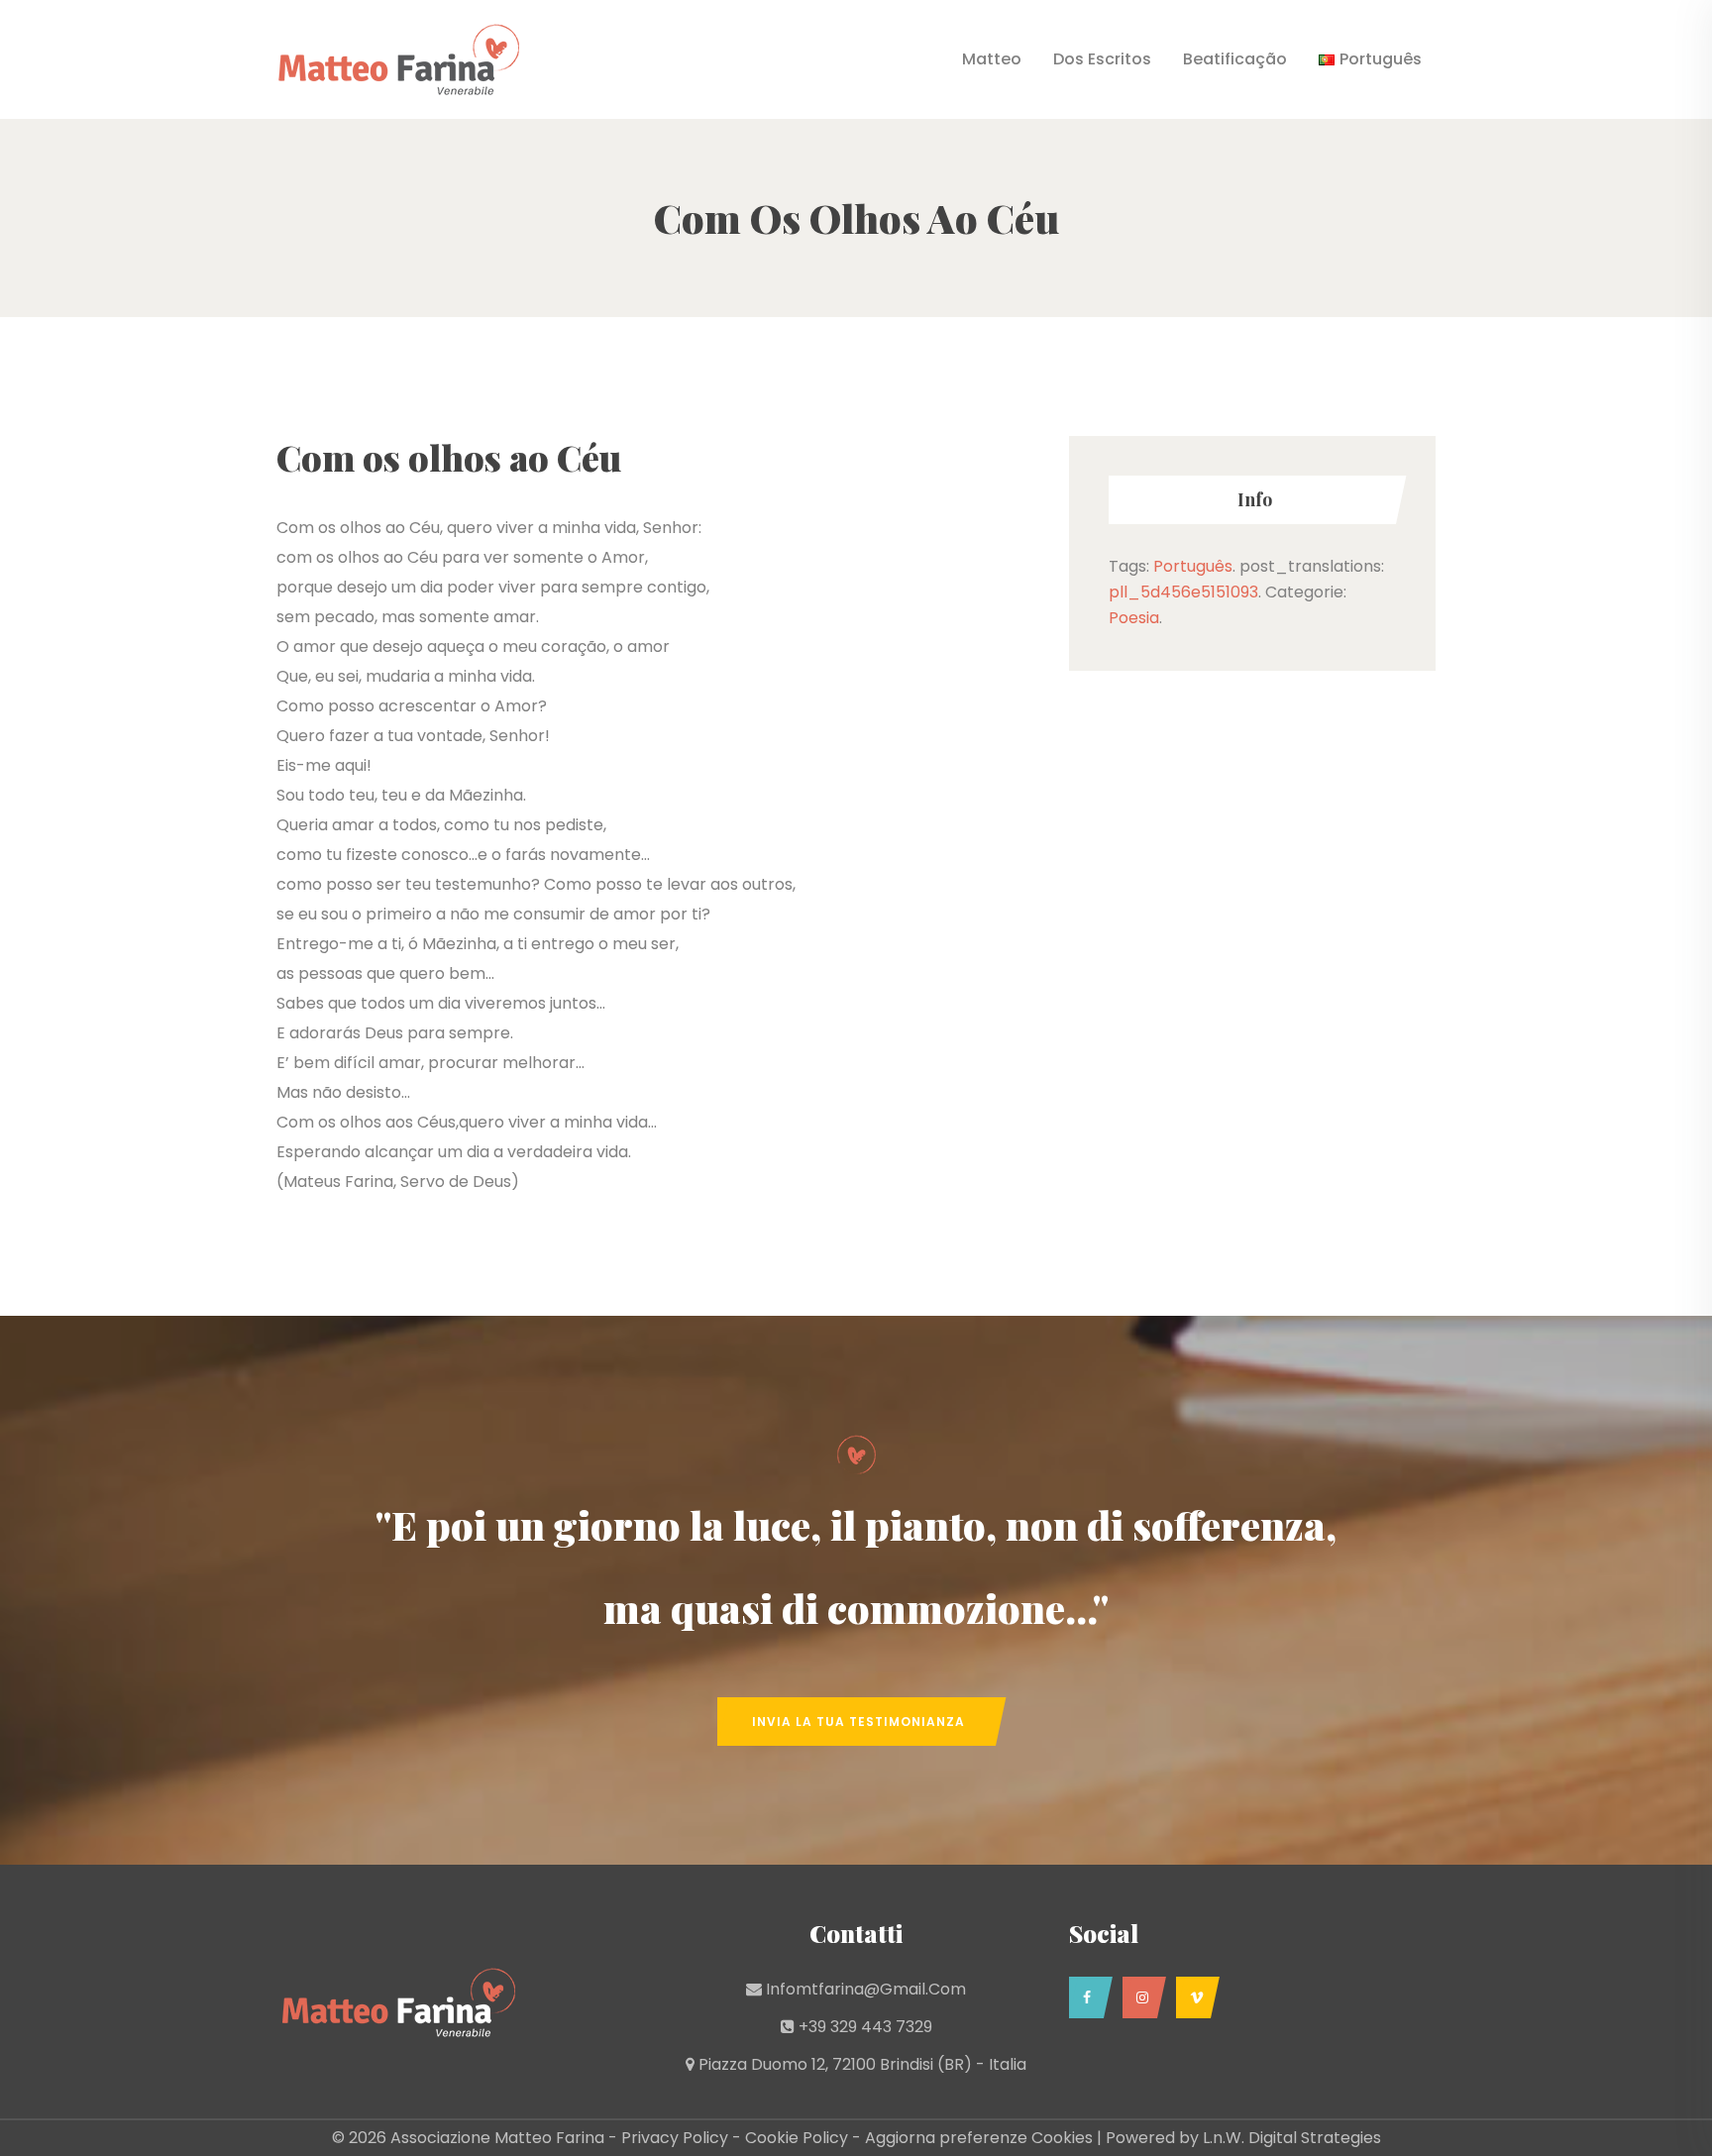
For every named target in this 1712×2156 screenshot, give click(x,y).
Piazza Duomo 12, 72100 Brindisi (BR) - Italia (862, 2064)
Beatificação (1235, 59)
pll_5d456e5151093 (1183, 592)
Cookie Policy (797, 2138)
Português (1193, 566)
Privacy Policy (675, 2138)
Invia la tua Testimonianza (858, 1722)
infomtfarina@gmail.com (866, 1989)
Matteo (992, 59)
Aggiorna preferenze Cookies (979, 2138)
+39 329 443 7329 (865, 2027)
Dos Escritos (1102, 59)
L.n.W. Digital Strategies (1292, 2138)
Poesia (1134, 618)
